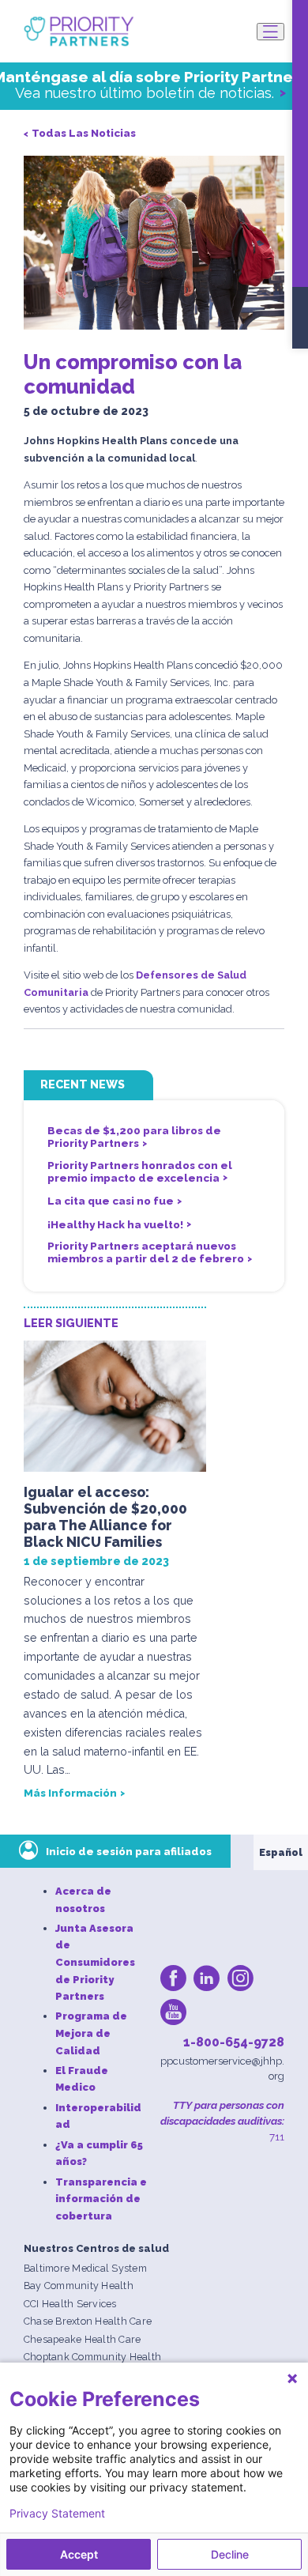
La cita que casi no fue (111, 1201)
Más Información (70, 1793)
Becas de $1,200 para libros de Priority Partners (134, 1137)
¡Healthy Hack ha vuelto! (115, 1224)
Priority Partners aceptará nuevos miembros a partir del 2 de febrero (146, 1252)
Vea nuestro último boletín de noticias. (145, 93)
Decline (230, 2554)
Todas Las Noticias (84, 133)
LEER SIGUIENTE (71, 1323)
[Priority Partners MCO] (79, 31)
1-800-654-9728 (234, 2042)
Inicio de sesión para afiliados (129, 1851)
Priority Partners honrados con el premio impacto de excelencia (140, 1171)
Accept (79, 2554)
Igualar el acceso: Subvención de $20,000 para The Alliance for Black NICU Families (105, 1517)
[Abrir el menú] (270, 32)
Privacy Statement (57, 2514)
